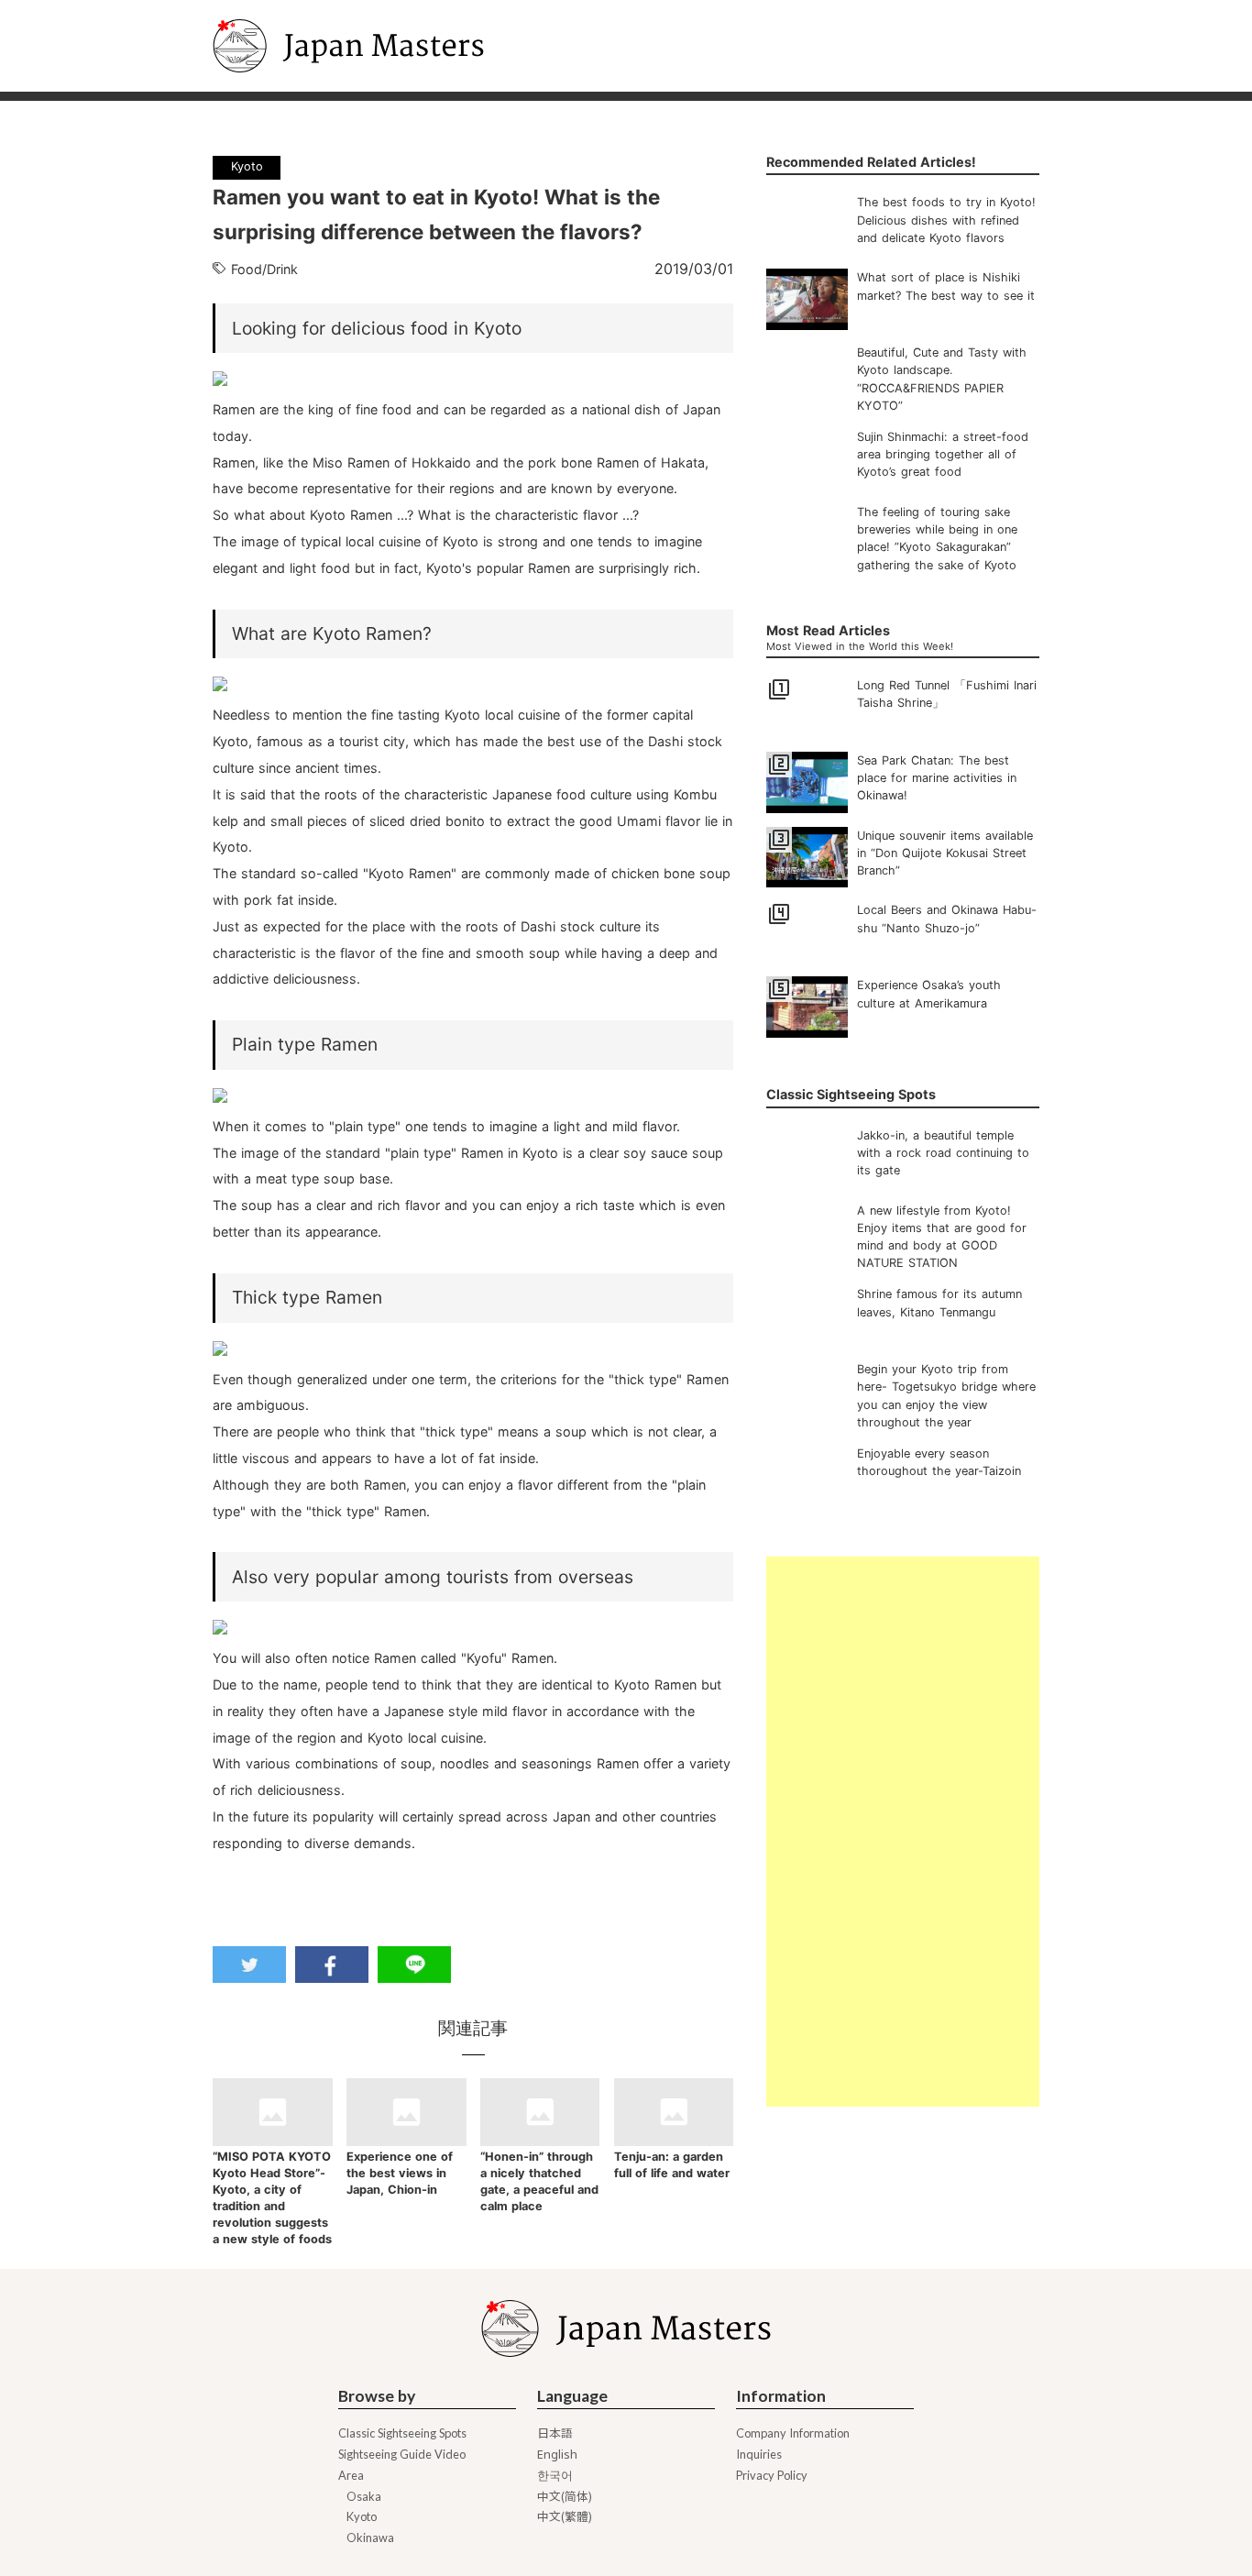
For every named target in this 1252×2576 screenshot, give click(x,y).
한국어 (555, 2476)
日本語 (555, 2433)
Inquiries (759, 2455)
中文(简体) (565, 2497)
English (557, 2455)
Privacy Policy (772, 2476)
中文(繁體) (565, 2517)
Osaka (364, 2497)
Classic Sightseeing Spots (402, 2433)
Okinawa (370, 2538)
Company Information (793, 2433)
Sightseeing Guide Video (402, 2455)
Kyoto (362, 2517)
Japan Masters (264, 8)
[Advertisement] (902, 1832)
